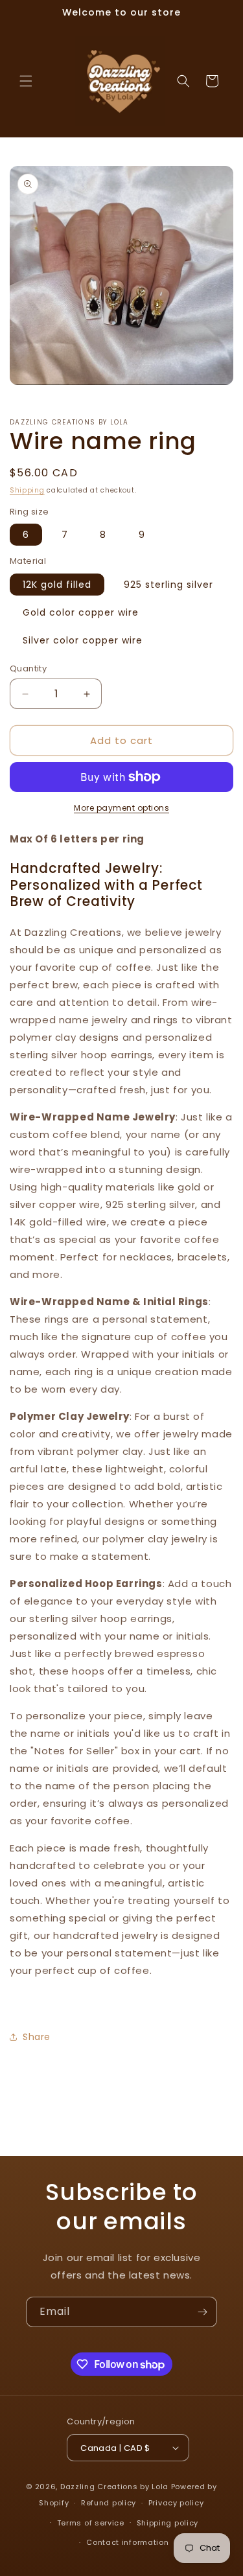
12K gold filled (57, 585)
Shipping (27, 490)
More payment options (121, 808)
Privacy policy (176, 2503)
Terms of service (91, 2523)
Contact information (127, 2542)
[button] (26, 81)
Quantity (28, 668)
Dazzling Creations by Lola (114, 2487)
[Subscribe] (202, 2312)
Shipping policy (168, 2523)
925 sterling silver (168, 585)
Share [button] (37, 2037)
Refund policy (109, 2503)
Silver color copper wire (83, 640)
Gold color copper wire (81, 612)
